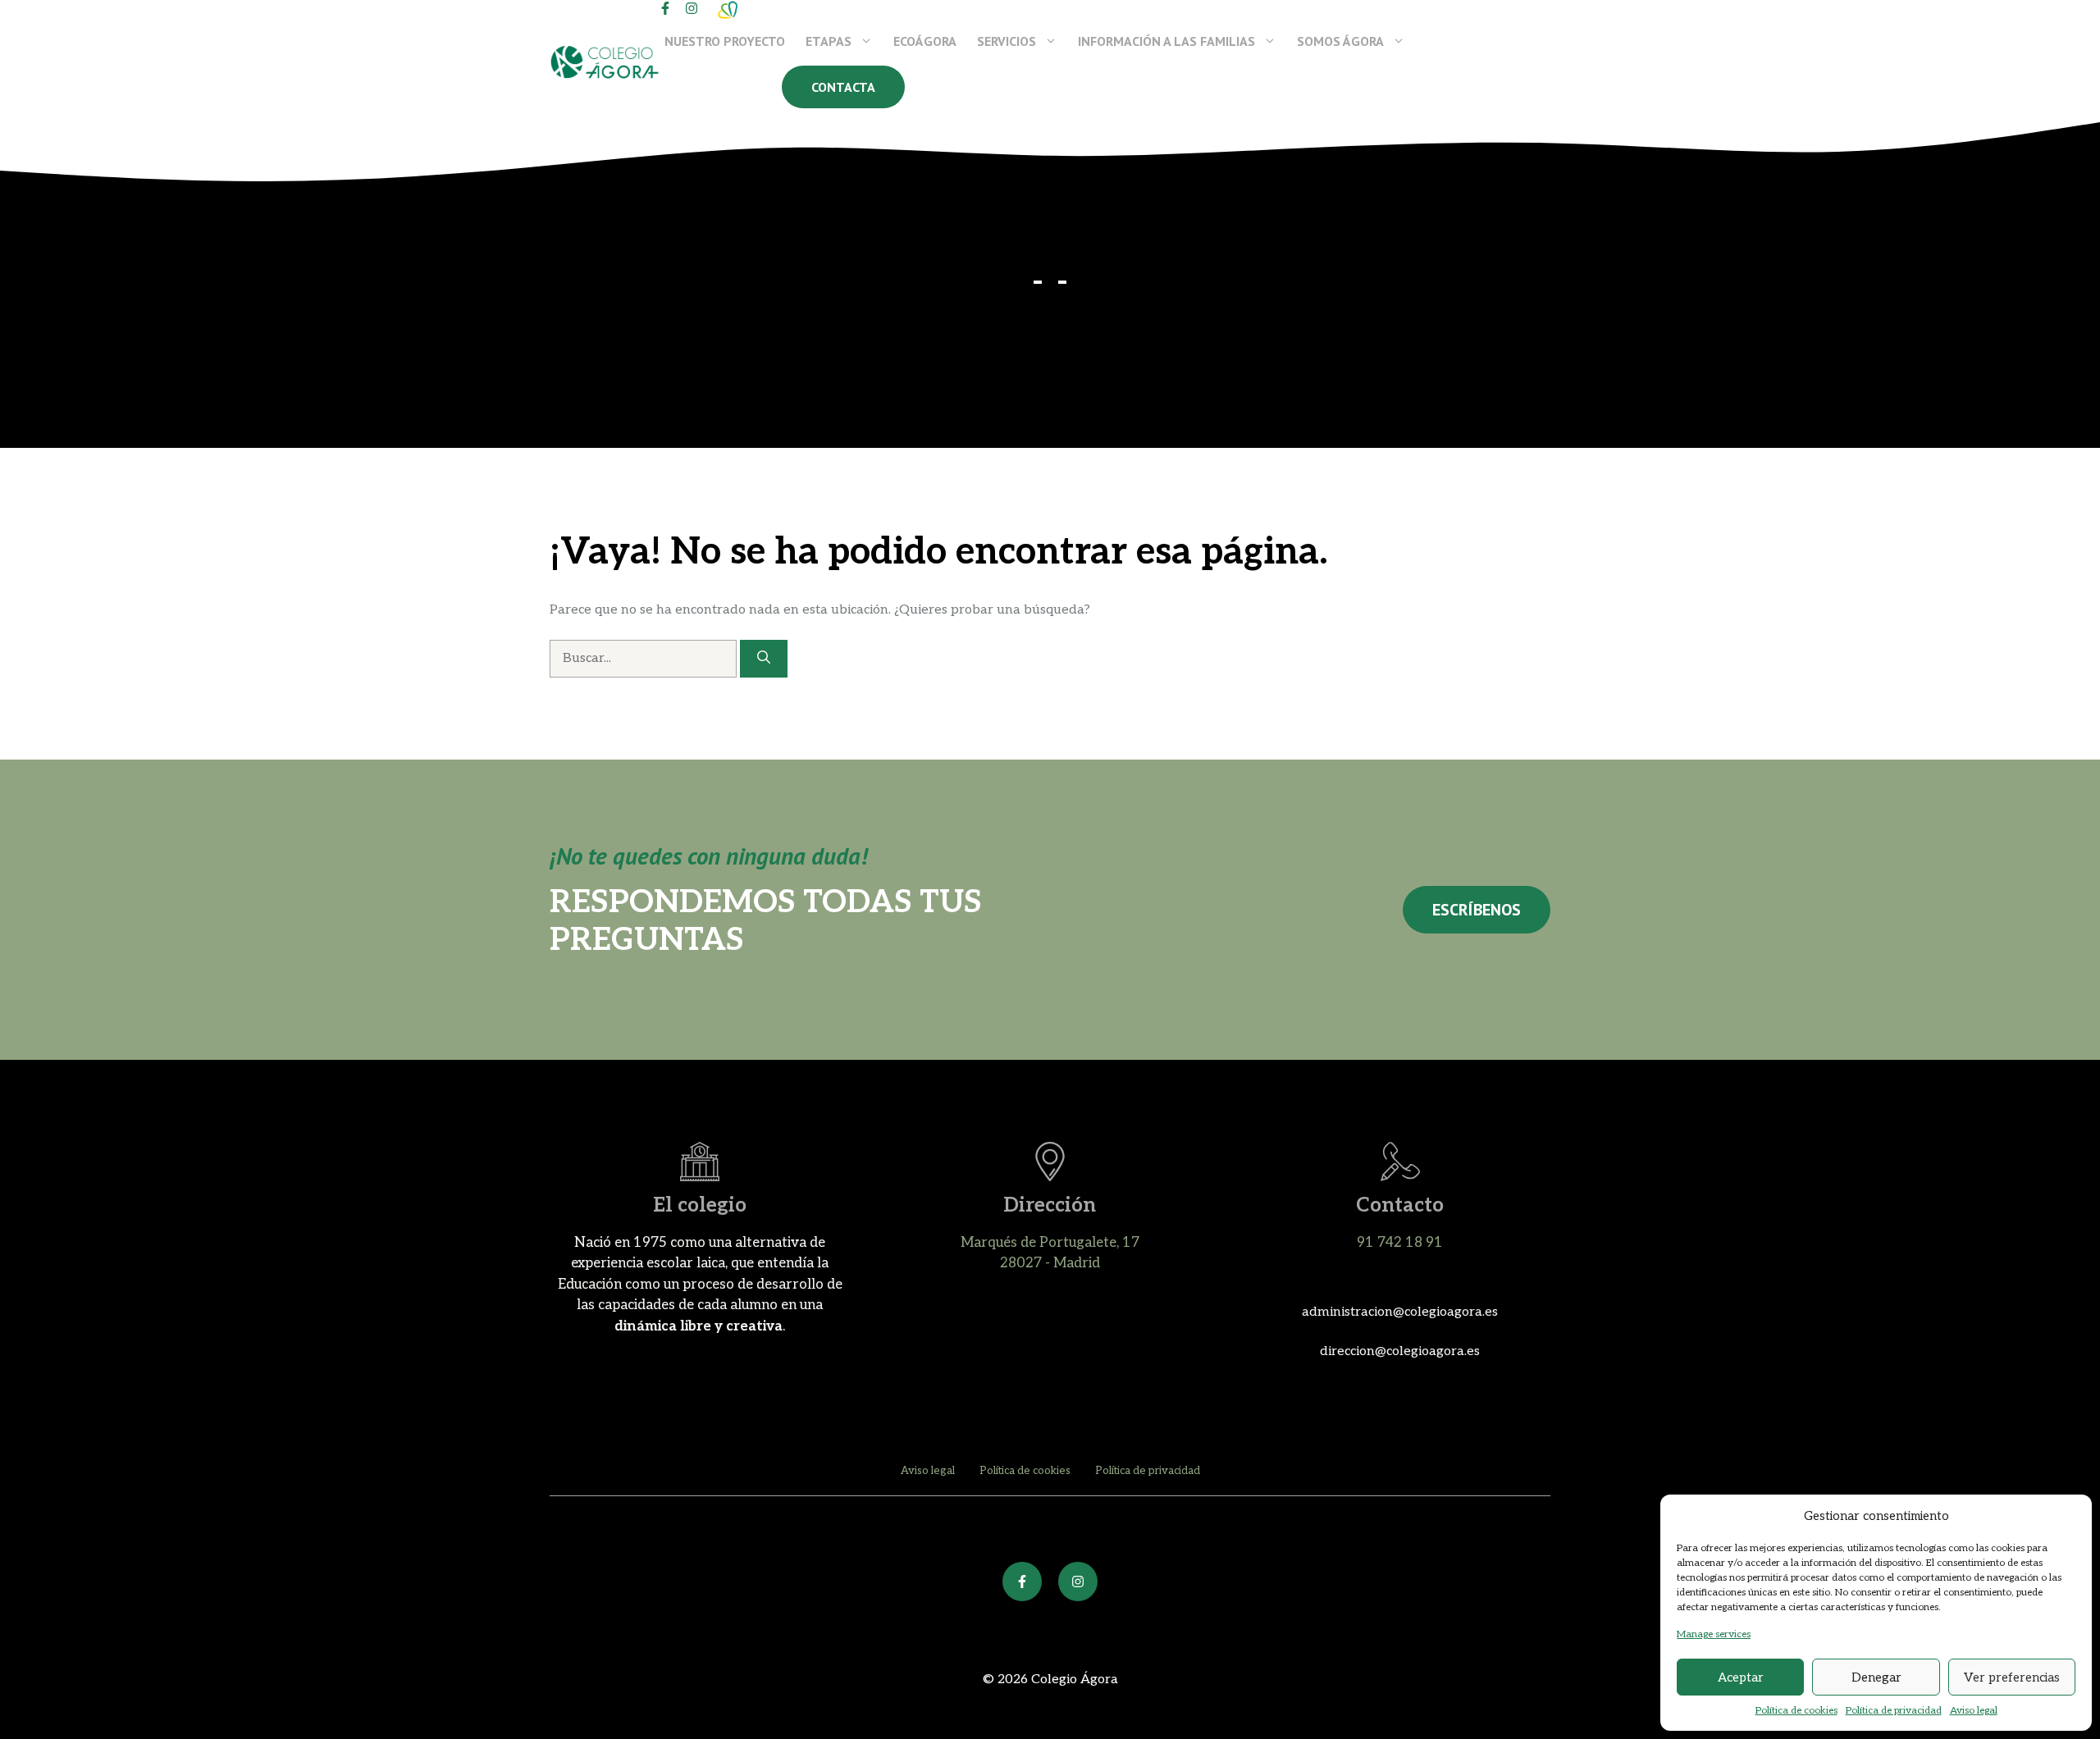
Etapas (829, 41)
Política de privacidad (1894, 1711)
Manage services (1714, 1634)
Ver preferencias (2012, 1677)
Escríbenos (1477, 910)
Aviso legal (1974, 1711)
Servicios (1007, 41)
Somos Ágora (1340, 41)
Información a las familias (1166, 41)
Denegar (1876, 1677)
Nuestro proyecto (725, 41)
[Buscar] (764, 659)
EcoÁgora (925, 41)
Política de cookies (1796, 1711)
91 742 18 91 (1400, 1243)
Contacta (843, 87)
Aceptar (1741, 1677)
